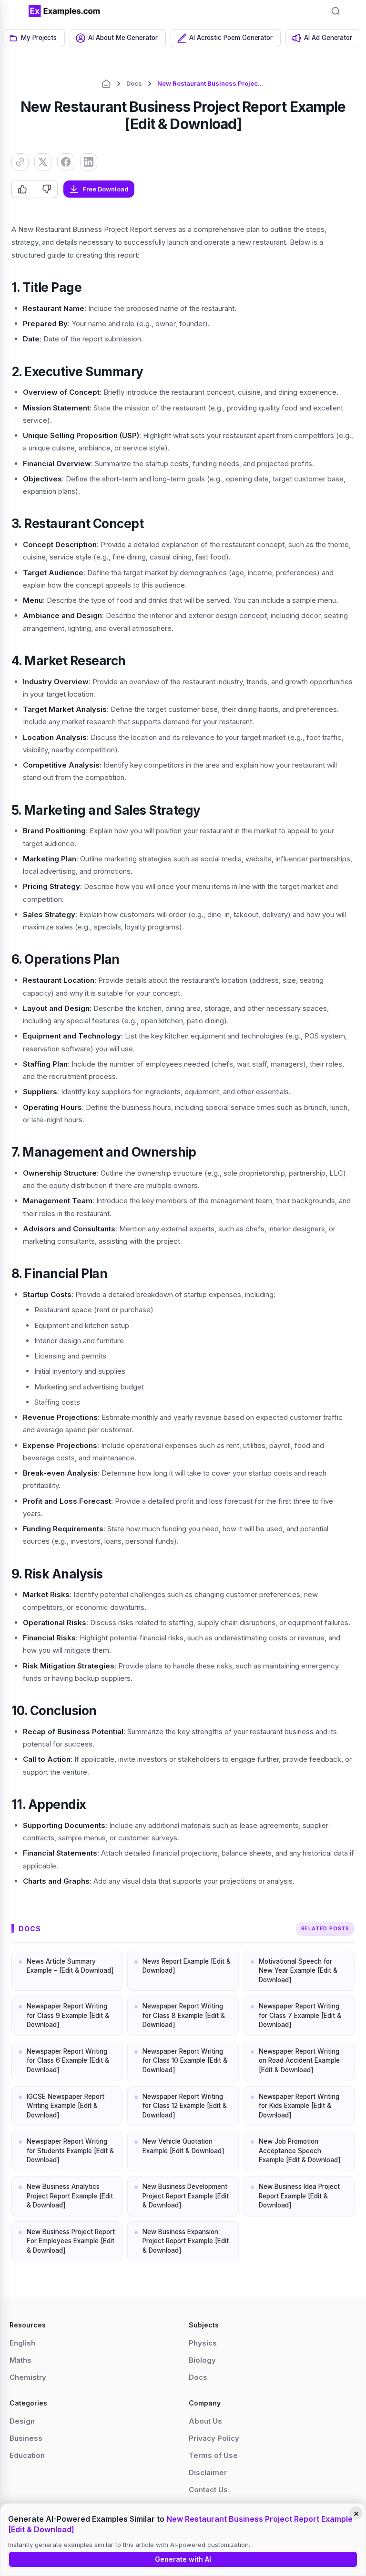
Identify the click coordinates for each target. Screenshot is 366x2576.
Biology (202, 2360)
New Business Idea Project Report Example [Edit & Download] (299, 2196)
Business (26, 2438)
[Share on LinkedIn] (89, 162)
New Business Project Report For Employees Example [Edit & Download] (71, 2241)
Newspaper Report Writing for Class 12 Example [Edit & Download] (185, 2106)
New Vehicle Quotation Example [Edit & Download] (183, 2146)
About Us (205, 2421)
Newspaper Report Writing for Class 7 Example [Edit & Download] (300, 2015)
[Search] (335, 11)
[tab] (34, 38)
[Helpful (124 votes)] (24, 189)
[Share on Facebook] (66, 162)
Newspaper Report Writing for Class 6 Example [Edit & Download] (68, 2061)
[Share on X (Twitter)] (43, 162)
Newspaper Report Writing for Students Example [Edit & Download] (70, 2151)
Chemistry (28, 2377)
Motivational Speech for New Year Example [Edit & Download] (298, 1971)
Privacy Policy (214, 2438)
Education (27, 2455)
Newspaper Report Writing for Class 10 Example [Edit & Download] (185, 2061)
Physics (203, 2343)
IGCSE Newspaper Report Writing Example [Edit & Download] (66, 2106)
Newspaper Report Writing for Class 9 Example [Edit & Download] (68, 2015)
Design (22, 2421)
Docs (134, 83)
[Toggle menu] (14, 11)
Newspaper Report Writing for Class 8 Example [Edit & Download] (184, 2015)
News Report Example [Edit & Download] (187, 1966)
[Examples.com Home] (64, 11)
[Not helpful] (46, 189)
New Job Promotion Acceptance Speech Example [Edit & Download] (300, 2151)
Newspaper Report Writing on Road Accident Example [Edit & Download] (299, 2061)
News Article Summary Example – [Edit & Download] (70, 1966)
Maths (20, 2360)
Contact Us (208, 2490)
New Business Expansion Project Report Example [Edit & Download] (186, 2241)
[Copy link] (20, 162)
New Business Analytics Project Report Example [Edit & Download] (70, 2196)
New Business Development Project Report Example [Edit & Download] (186, 2196)
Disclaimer (208, 2472)
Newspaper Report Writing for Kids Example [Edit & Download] (299, 2106)
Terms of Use (213, 2455)
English (22, 2343)
